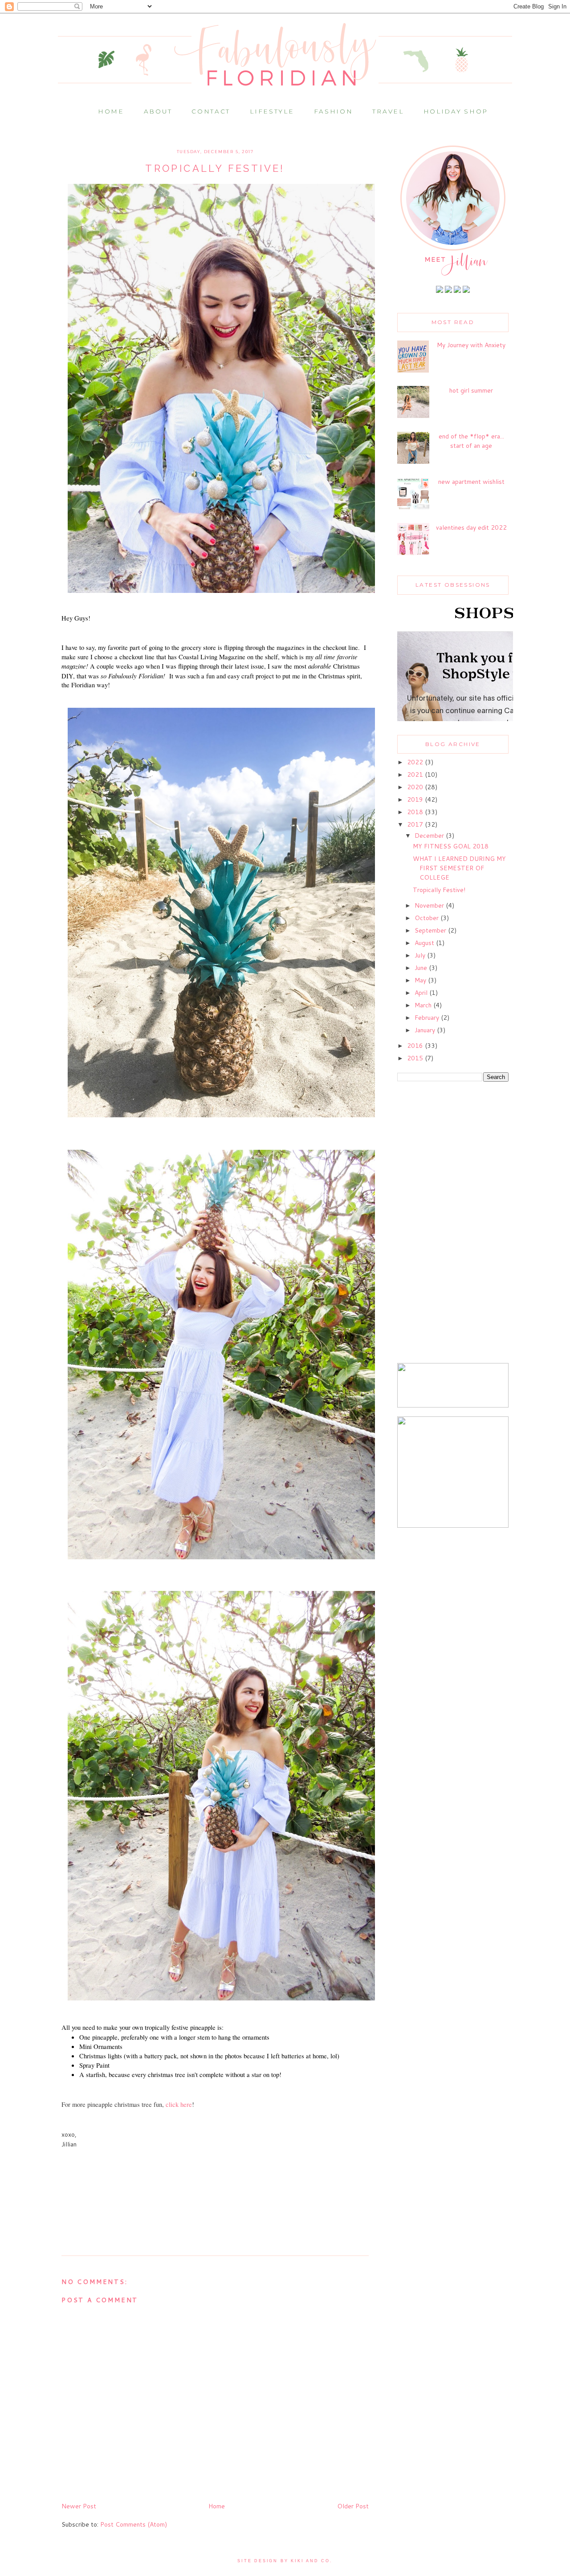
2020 (416, 787)
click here (179, 2104)
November (430, 905)
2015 (416, 1058)
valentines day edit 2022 (471, 527)
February (428, 1018)
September (431, 930)
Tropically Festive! (439, 890)
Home (111, 111)
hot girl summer (471, 390)
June (422, 968)
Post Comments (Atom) (134, 2524)
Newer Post (79, 2506)
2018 (416, 812)
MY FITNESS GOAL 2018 (451, 846)
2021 (416, 775)
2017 (416, 824)
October (427, 918)
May (421, 980)
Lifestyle (272, 111)
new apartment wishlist (471, 482)
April (422, 993)
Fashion (334, 111)
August (425, 943)
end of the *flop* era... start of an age (471, 441)
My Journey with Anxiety (471, 345)
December (430, 836)
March (424, 1005)
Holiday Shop (456, 111)
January (426, 1030)
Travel (388, 111)
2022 (416, 762)
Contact (211, 111)
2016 (416, 1046)
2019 (416, 799)
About (158, 111)
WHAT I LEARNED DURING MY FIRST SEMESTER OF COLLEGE (459, 868)
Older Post (353, 2506)
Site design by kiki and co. (285, 2561)
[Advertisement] (453, 1223)
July (421, 955)
